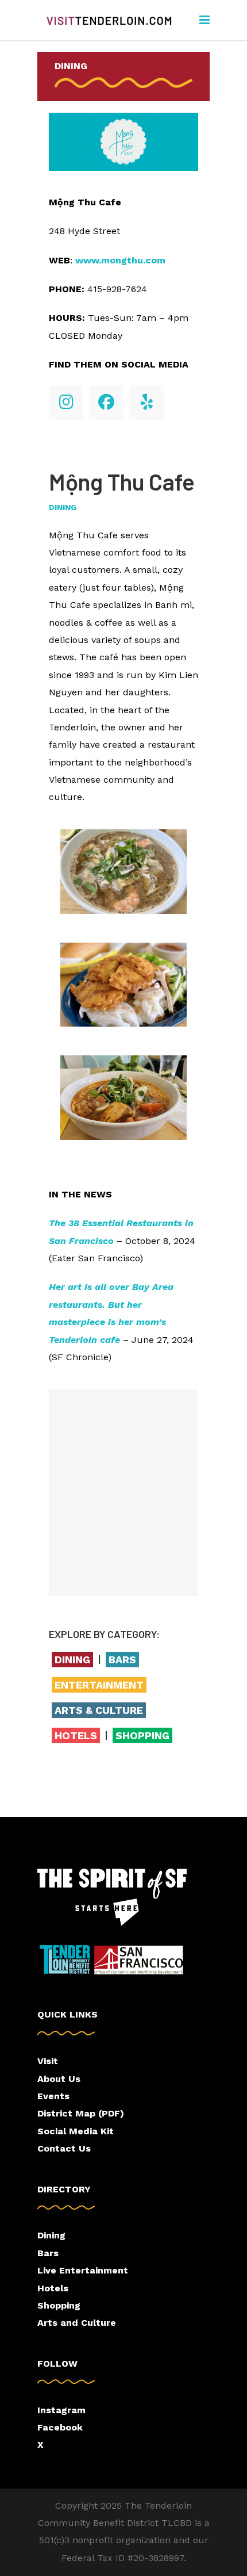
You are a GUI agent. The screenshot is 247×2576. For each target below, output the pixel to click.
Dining (63, 507)
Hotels (53, 2288)
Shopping (59, 2305)
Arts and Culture (77, 2323)
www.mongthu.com (120, 260)
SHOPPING (142, 1735)
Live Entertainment (83, 2270)
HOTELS (76, 1735)
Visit (48, 2061)
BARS (122, 1660)
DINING (71, 66)
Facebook (60, 2427)
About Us (59, 2079)
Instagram (61, 2410)
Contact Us (64, 2148)
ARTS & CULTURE (99, 1710)
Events (53, 2096)
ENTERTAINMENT (99, 1685)
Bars (48, 2253)
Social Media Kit (76, 2131)
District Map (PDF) (81, 2113)
